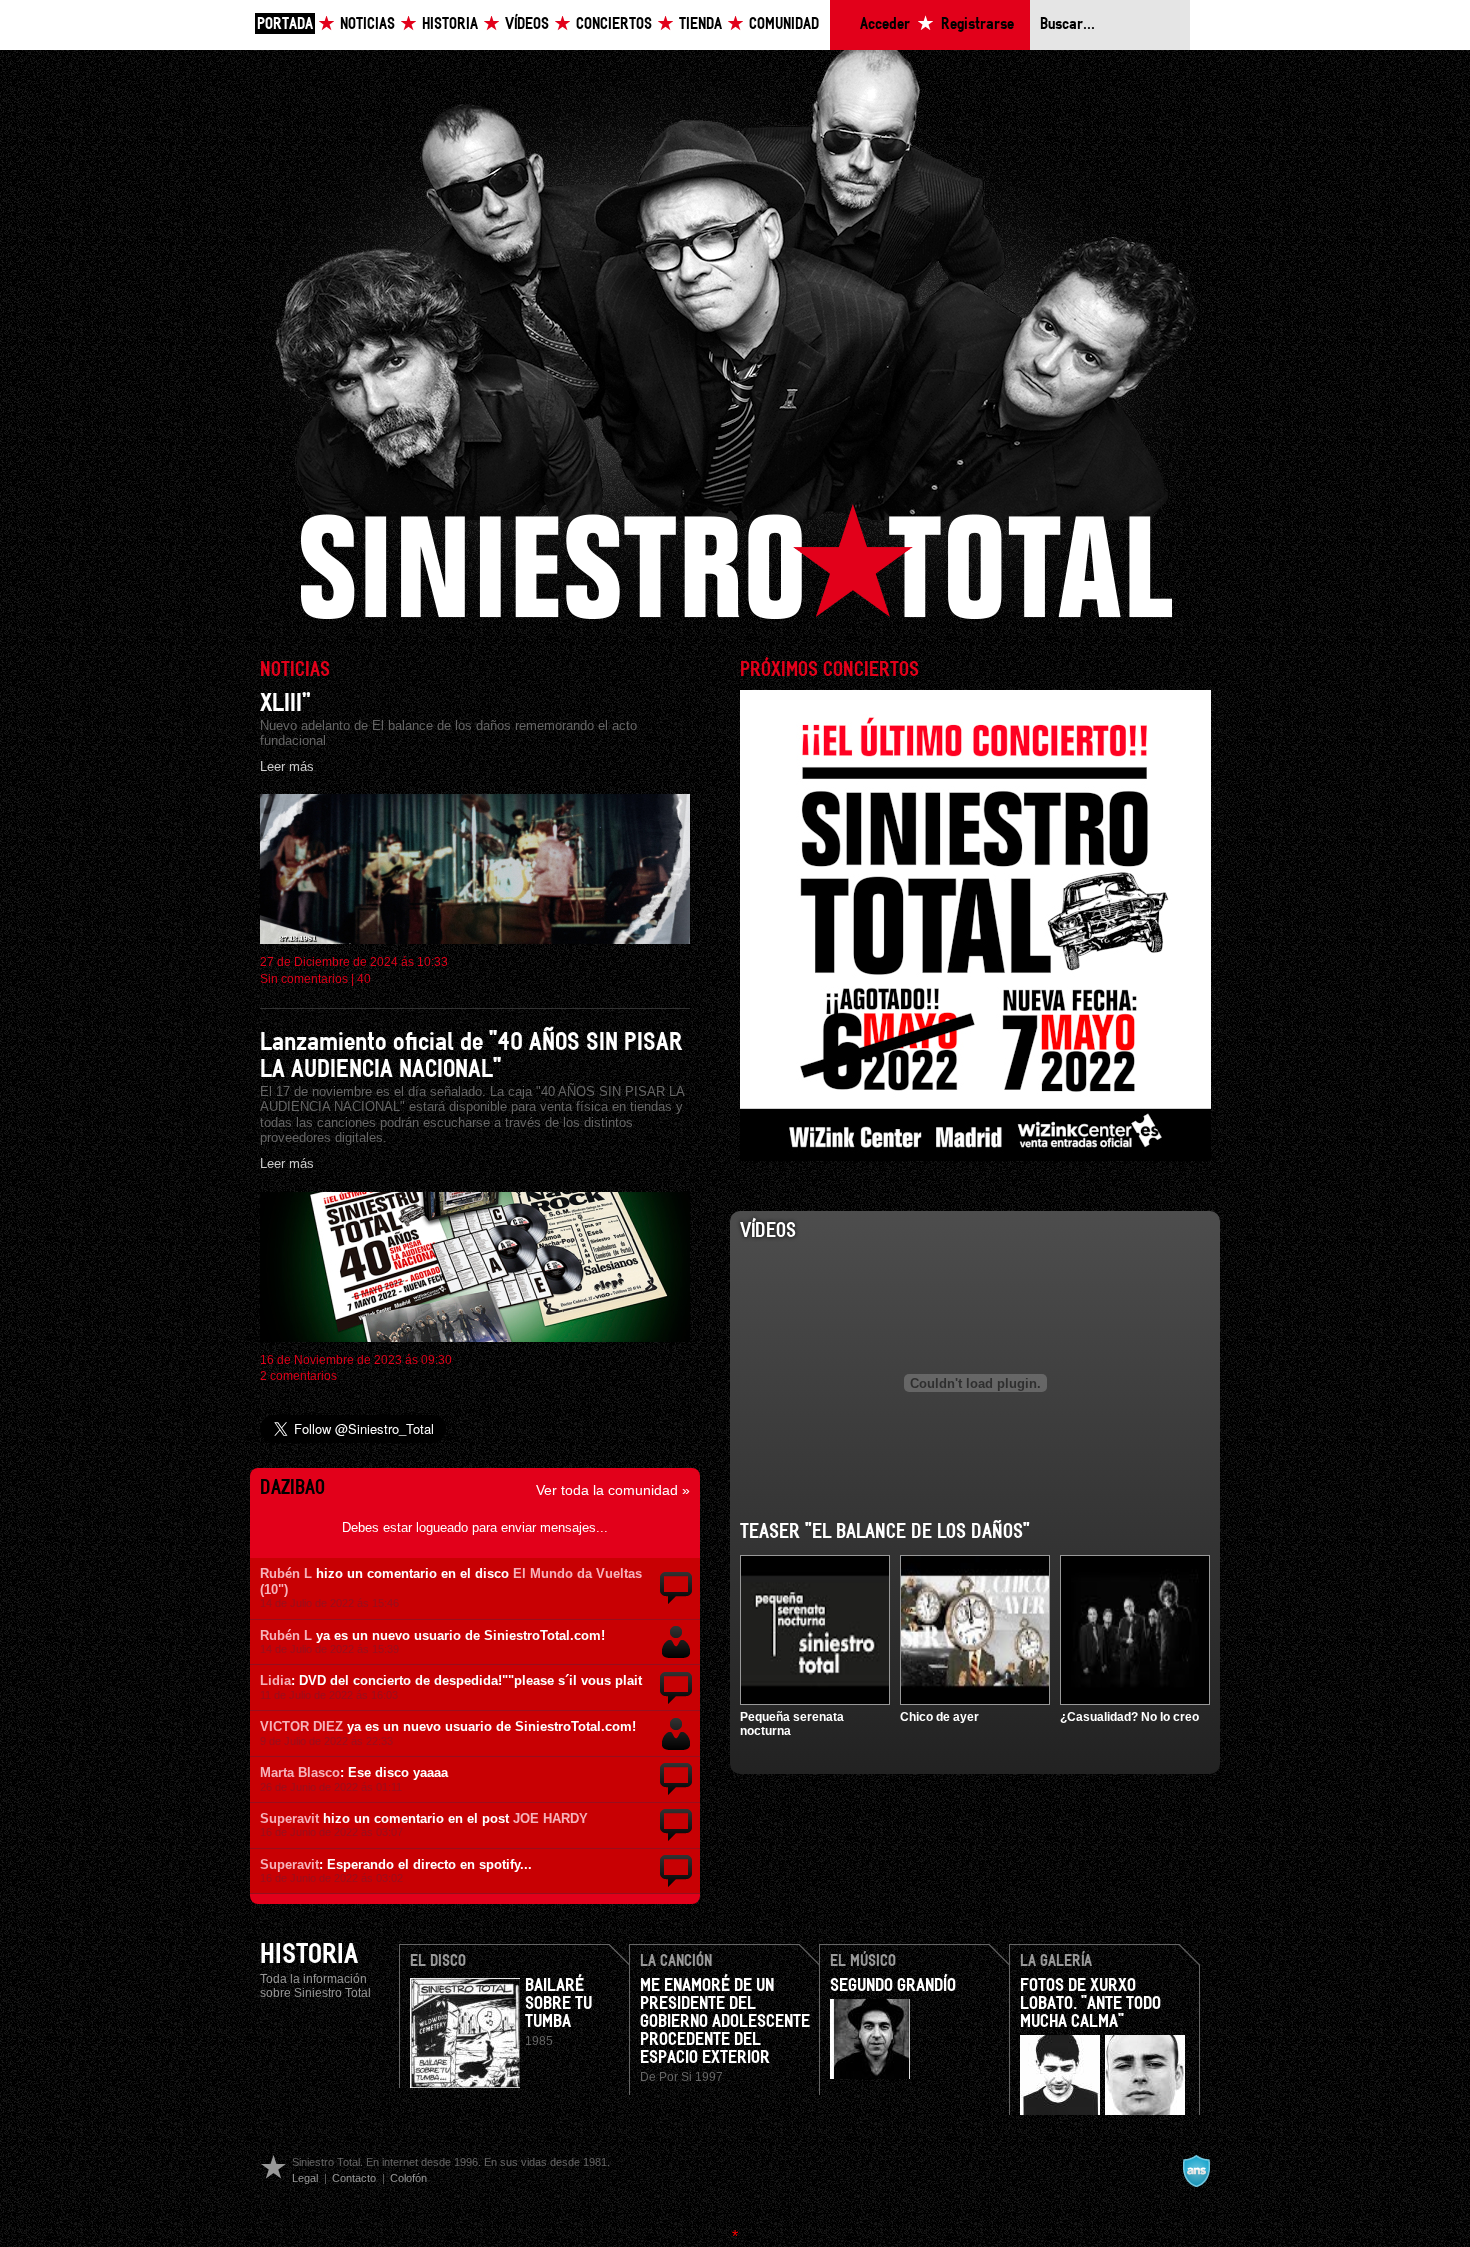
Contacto (354, 2178)
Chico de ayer (939, 1717)
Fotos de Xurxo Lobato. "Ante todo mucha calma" (1090, 2004)
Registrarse (977, 24)
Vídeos (527, 24)
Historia (450, 24)
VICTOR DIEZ (301, 1726)
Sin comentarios (304, 979)
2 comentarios (298, 1376)
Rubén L (286, 1573)
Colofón (408, 2178)
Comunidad (784, 24)
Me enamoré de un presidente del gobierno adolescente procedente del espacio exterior (725, 2022)
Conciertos (614, 24)
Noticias (367, 24)
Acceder (885, 24)
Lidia (275, 1680)
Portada (285, 24)
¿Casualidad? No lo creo (1129, 1717)
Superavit (289, 1818)
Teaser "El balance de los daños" (885, 1532)
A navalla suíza (1196, 2171)
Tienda (700, 24)
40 (364, 979)
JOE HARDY (550, 1818)
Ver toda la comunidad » (613, 1490)
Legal (305, 2178)
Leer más (287, 766)
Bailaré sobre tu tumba (558, 2004)
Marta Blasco (300, 1772)
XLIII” (285, 703)
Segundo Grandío (893, 1986)
